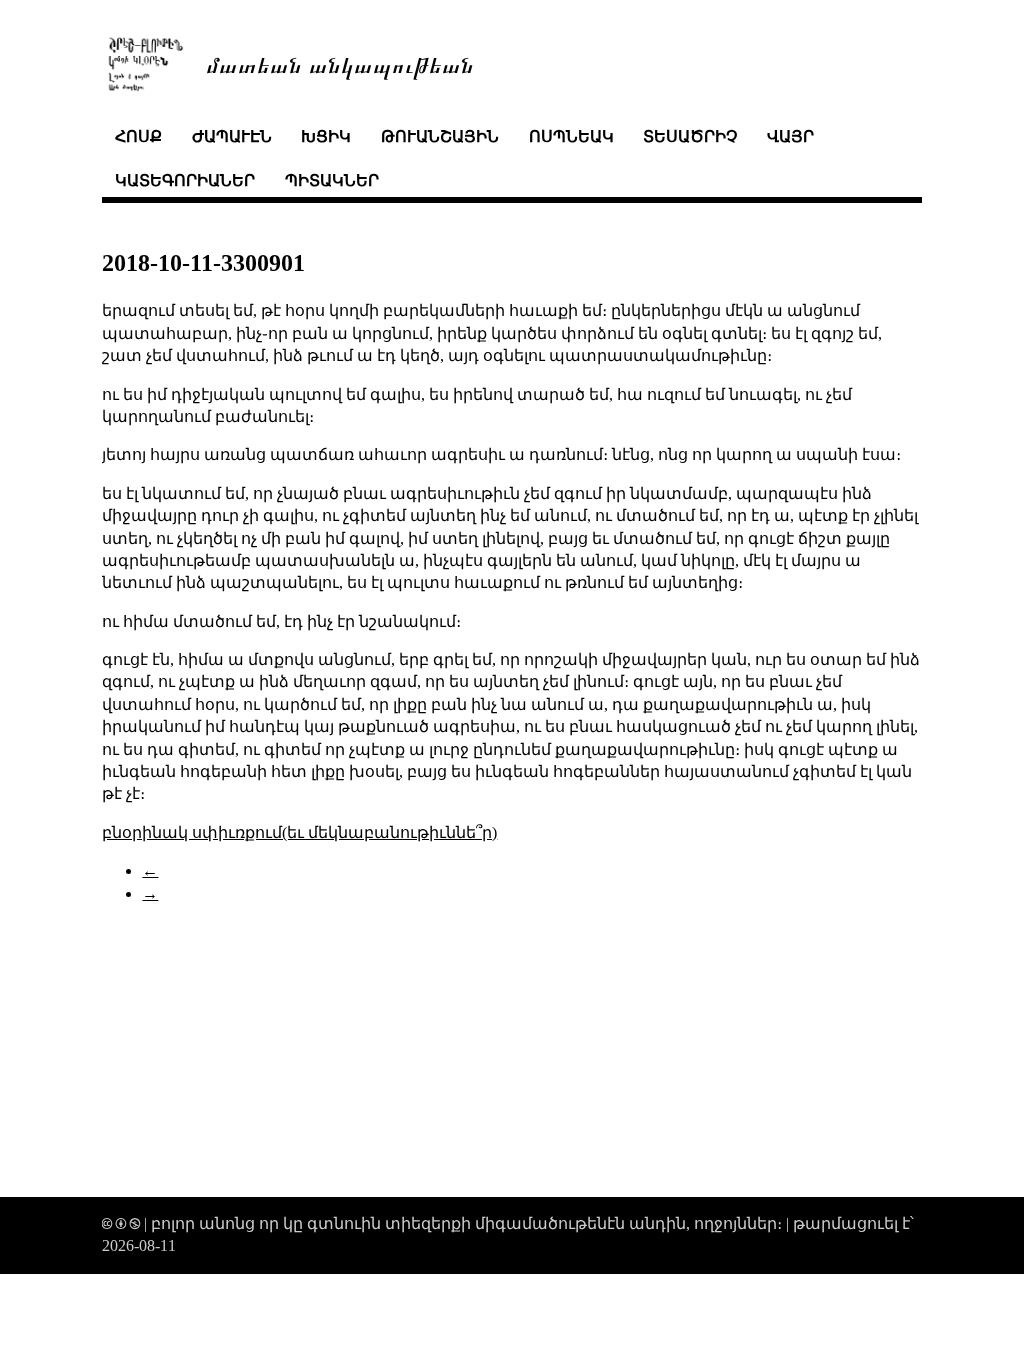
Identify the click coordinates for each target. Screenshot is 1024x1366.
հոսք (138, 136)
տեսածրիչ (690, 136)
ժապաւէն (232, 136)
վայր (790, 136)
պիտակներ (332, 180)
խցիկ (326, 136)
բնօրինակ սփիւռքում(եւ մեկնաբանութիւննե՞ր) (299, 832)
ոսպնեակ (571, 136)
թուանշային (440, 136)
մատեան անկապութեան (340, 63)
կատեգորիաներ (185, 180)
